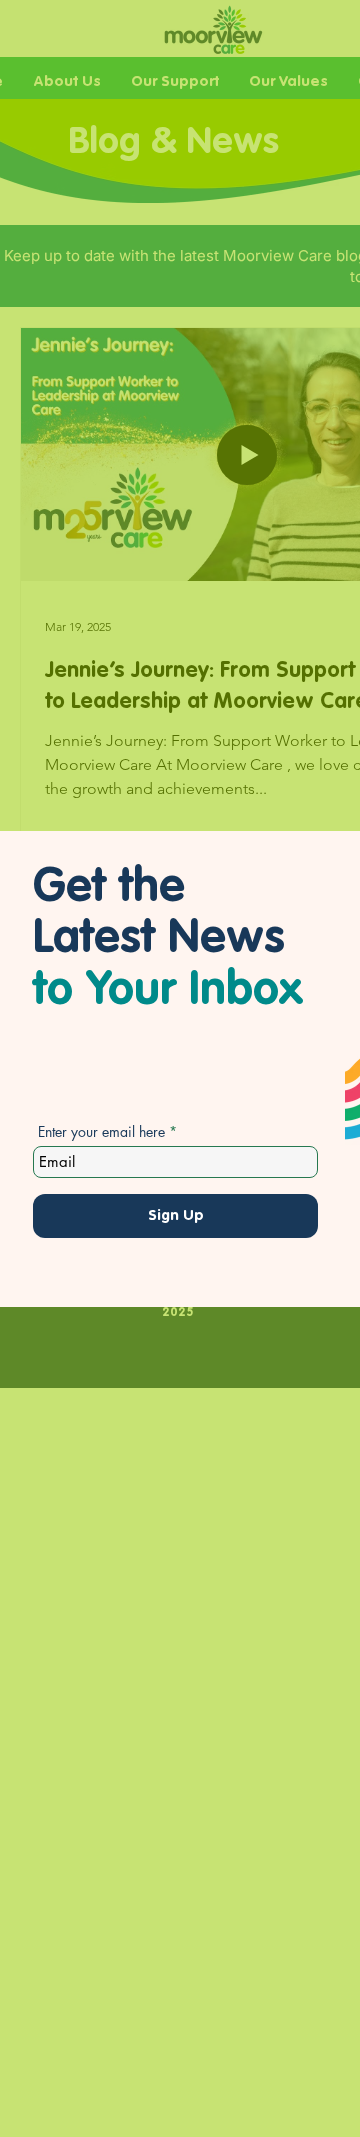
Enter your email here (101, 1132)
